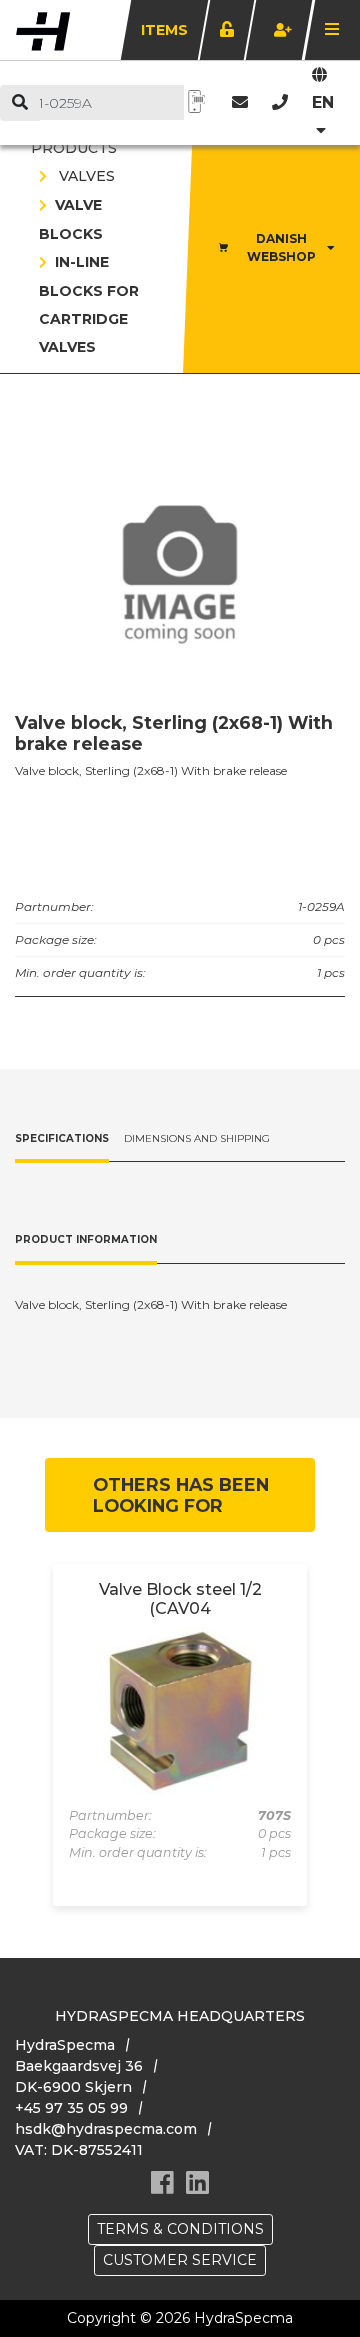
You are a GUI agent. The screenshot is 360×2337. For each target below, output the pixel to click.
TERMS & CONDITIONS (180, 2229)
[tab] (62, 1140)
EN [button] (323, 102)
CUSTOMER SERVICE (180, 2260)
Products (74, 148)
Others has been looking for (181, 1495)
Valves (85, 176)
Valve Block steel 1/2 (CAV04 (180, 1599)
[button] (280, 102)
